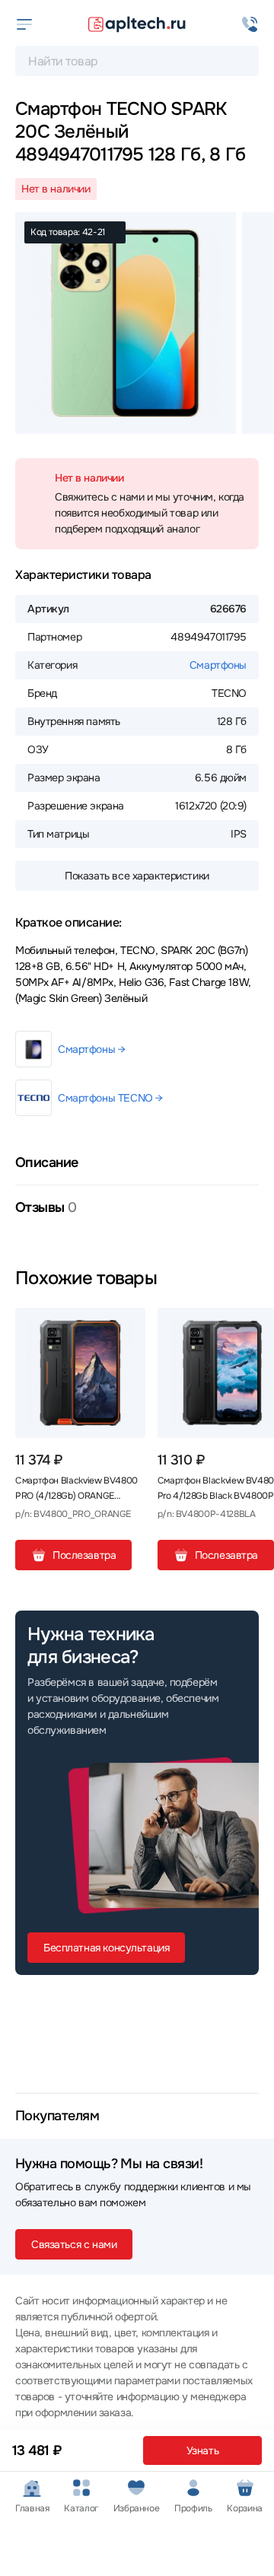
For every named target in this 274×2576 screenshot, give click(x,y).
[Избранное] (128, 1325)
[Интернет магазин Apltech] (137, 24)
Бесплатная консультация (106, 1948)
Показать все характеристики (137, 876)
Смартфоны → (91, 1049)
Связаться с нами (74, 2244)
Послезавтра (84, 1555)
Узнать (202, 2450)
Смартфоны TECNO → (110, 1098)
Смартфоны (218, 665)
